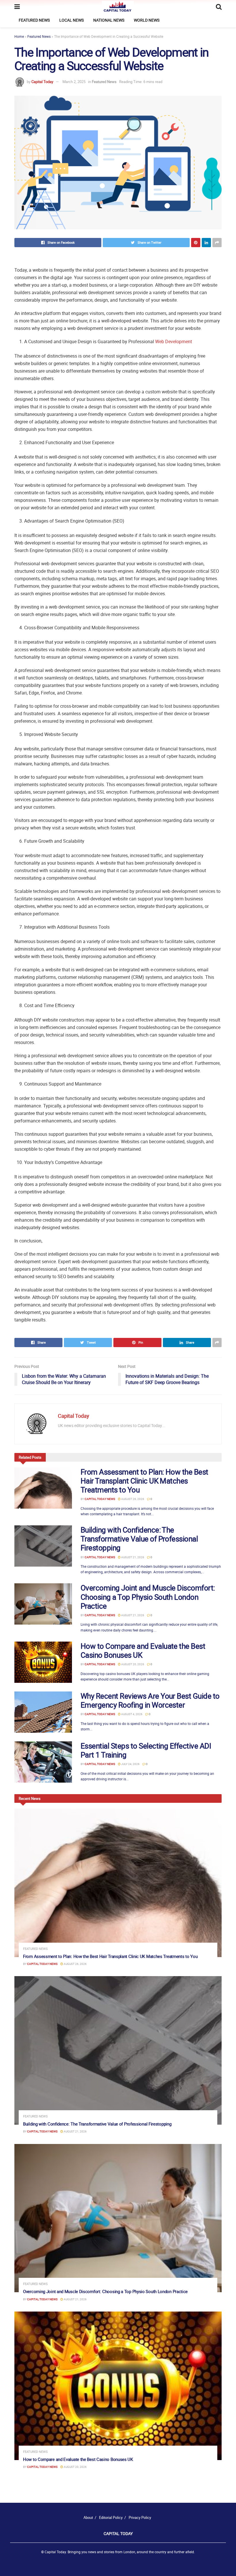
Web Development (174, 341)
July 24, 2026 (130, 1764)
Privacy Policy (140, 2517)
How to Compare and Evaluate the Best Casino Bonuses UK (143, 1651)
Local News (72, 20)
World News (147, 20)
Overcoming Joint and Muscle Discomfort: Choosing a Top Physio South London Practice (148, 1597)
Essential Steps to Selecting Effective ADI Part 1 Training (146, 1750)
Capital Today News (100, 1499)
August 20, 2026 (132, 1664)
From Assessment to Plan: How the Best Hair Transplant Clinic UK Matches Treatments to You (144, 1481)
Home (19, 36)
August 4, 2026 (132, 1714)
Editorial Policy (111, 2517)
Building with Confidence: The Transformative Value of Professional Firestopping (139, 1539)
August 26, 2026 (132, 1499)
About (88, 2517)
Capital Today (42, 82)
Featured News (34, 20)
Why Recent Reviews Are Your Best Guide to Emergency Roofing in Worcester (150, 1700)
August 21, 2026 (132, 1557)
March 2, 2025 (74, 82)
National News (109, 20)
